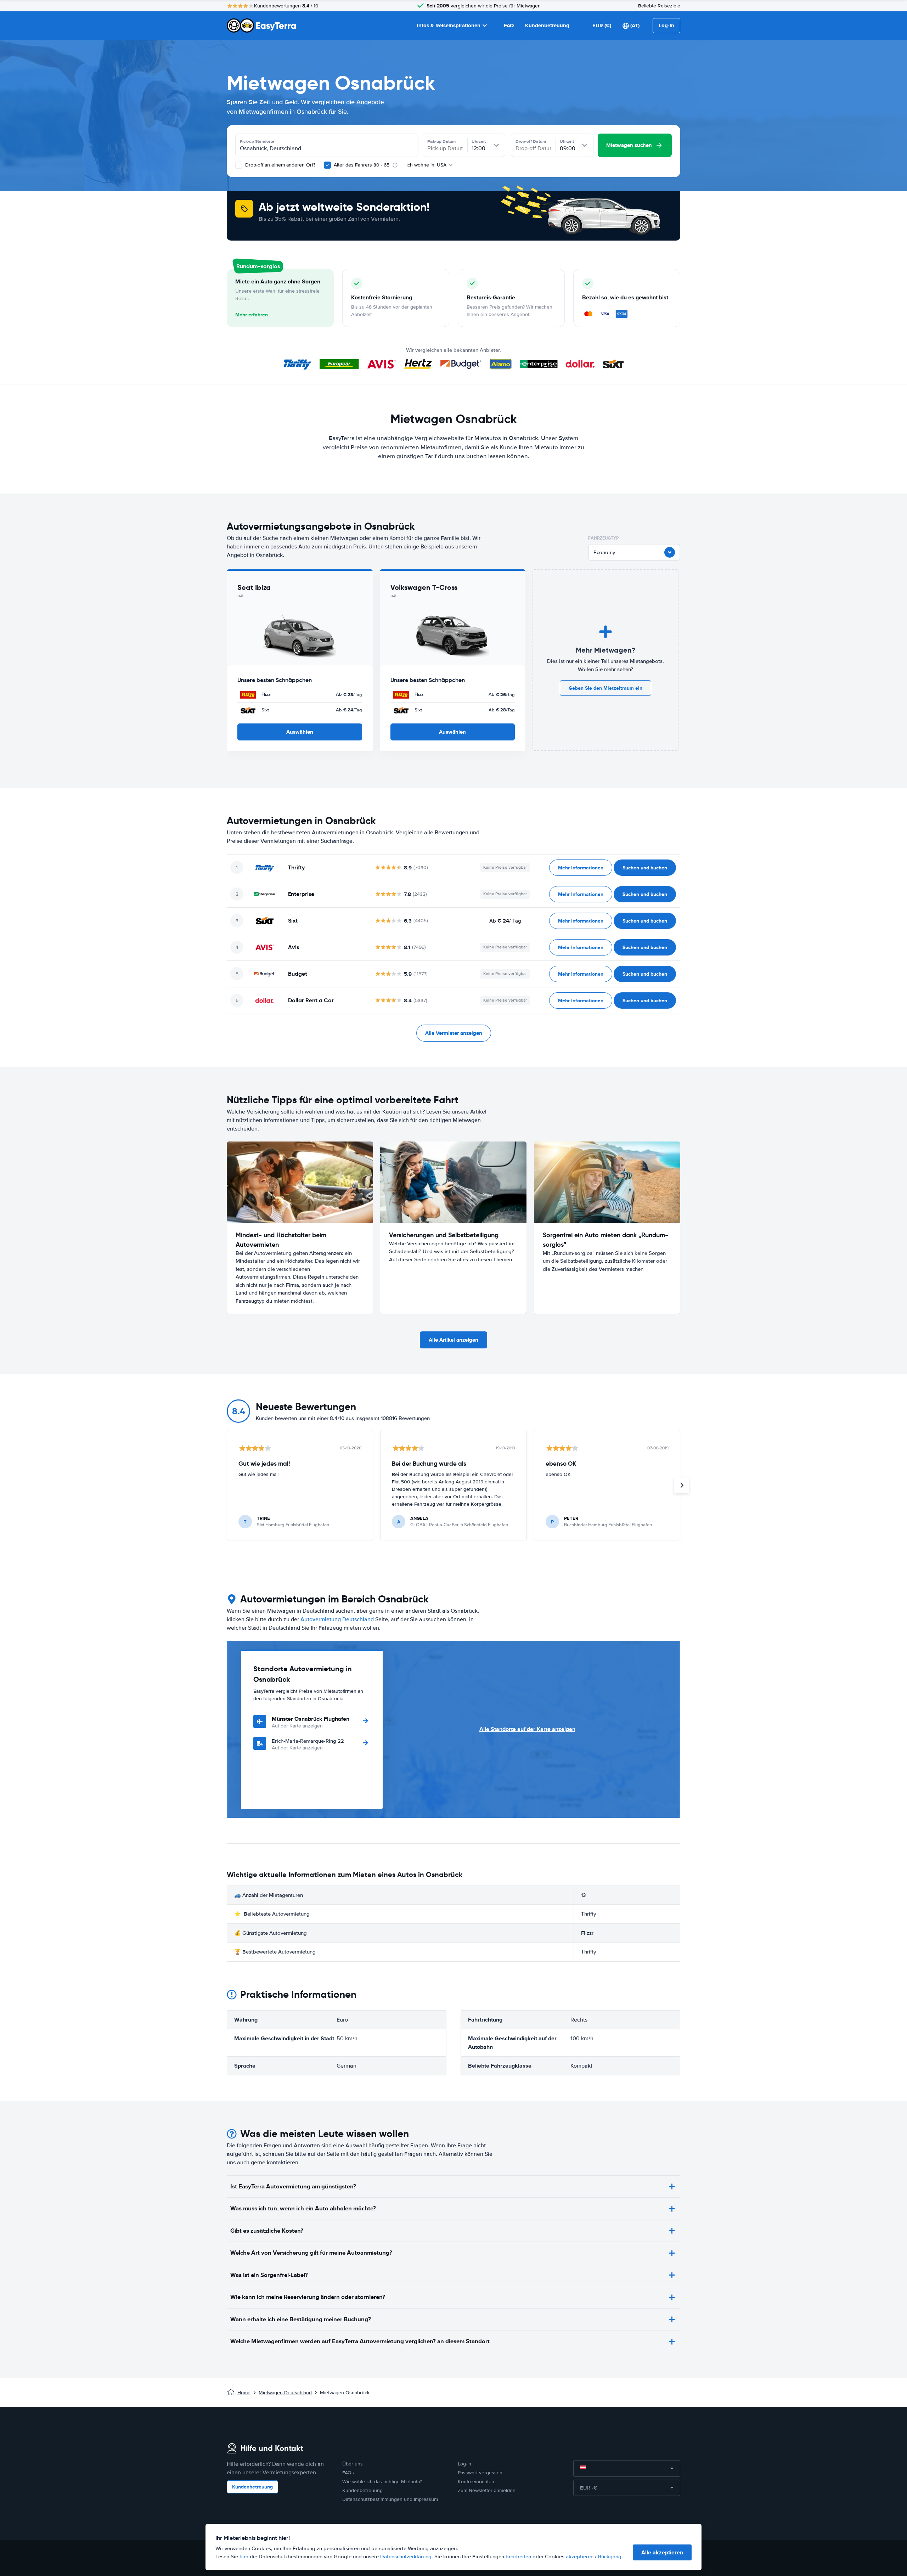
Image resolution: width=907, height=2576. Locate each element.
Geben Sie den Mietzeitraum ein (605, 688)
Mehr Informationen (581, 868)
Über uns (353, 2464)
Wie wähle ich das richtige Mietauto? (382, 2482)
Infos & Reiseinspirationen (449, 26)
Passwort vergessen (480, 2473)
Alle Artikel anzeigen (453, 1340)
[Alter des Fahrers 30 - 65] (327, 165)
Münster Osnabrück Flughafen (311, 1719)
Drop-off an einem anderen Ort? (280, 165)
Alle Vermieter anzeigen (454, 1033)
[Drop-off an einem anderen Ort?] (239, 165)
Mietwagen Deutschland (285, 2393)
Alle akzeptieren (662, 2552)
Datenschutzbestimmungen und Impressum (390, 2499)
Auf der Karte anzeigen (297, 1726)
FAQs (348, 2473)
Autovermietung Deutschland (337, 1619)
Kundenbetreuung (547, 26)
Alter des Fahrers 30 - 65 (362, 165)
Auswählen (300, 732)
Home (244, 2393)
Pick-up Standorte (257, 141)
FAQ (509, 26)
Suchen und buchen (645, 868)
